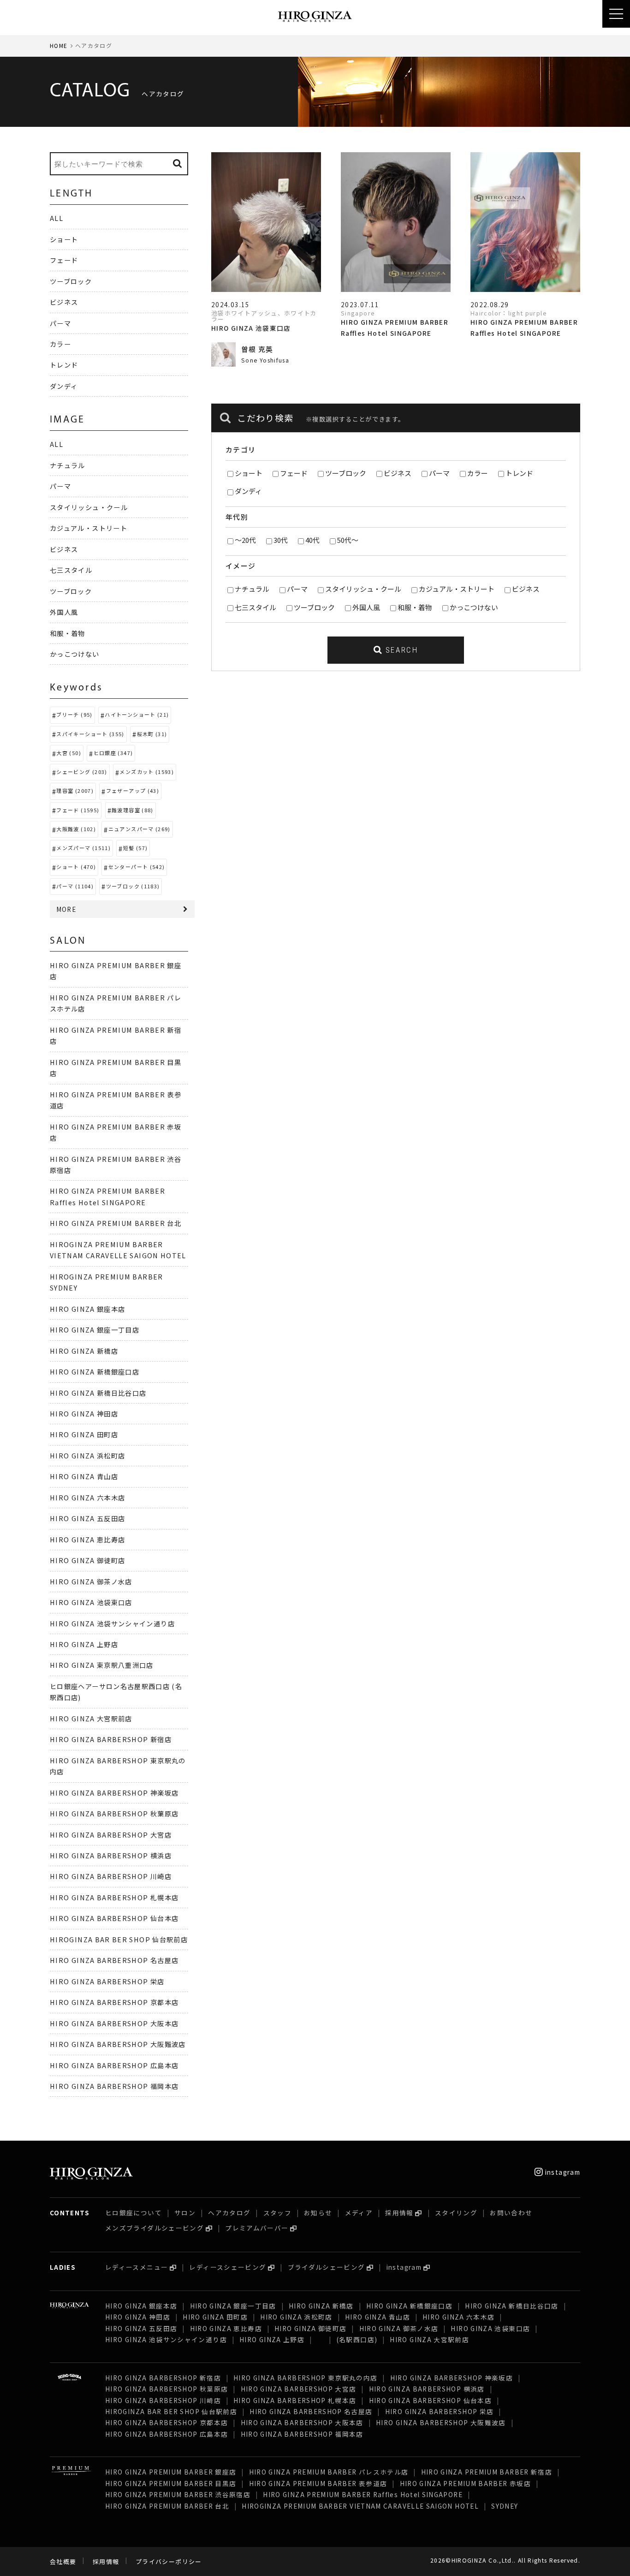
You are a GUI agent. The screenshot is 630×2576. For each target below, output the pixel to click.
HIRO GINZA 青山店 (84, 1476)
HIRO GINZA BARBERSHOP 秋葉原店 (114, 1813)
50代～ (348, 540)
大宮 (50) (69, 753)
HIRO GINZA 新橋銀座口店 (95, 1371)
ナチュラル (252, 589)
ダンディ (248, 491)
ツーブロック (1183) (133, 886)
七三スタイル (256, 607)
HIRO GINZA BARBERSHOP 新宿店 (111, 1739)
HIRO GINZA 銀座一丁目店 (95, 1330)
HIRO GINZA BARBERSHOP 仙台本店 (114, 1918)
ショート (249, 473)
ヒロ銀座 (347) (113, 753)
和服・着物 (415, 607)
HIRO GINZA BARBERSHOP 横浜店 (111, 1855)
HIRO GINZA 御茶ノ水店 (91, 1581)
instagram (562, 2172)
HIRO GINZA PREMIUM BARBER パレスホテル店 (329, 2472)
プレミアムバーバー (257, 2228)
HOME (59, 45)
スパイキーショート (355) (90, 734)
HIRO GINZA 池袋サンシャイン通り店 (112, 1623)
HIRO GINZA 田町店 (84, 1434)
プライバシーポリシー (169, 2561)
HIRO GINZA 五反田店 (87, 1518)
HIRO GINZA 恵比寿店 (87, 1539)
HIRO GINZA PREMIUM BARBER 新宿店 (487, 2472)
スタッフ (277, 2213)
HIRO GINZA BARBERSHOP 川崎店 (111, 1876)
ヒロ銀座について (134, 2213)
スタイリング (456, 2213)
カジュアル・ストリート (457, 589)
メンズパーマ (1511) (83, 848)
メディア (359, 2213)
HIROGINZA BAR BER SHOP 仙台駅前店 (119, 1939)
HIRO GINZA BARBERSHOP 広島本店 (114, 2065)
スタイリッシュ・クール (363, 589)
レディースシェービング (228, 2267)
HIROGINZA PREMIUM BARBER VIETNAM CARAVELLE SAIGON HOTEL (360, 2506)
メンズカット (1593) (147, 772)
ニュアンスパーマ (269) (140, 829)
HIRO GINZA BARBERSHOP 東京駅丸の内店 (305, 2378)
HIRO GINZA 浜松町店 (87, 1455)
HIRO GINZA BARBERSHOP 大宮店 (111, 1835)
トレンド (519, 473)
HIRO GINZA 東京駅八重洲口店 (106, 1665)
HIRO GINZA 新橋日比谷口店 (98, 1393)
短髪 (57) (136, 848)
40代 (312, 540)
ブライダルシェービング (327, 2267)
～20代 (245, 540)
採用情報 (399, 2213)
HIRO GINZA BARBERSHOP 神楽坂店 (114, 1793)
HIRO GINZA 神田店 (84, 1413)
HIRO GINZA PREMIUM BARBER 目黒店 (171, 2483)
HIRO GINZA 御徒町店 (87, 1560)
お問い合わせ (511, 2213)
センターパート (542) (137, 867)
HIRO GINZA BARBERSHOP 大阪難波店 (118, 2044)
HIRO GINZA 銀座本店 (87, 1309)
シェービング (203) (82, 772)
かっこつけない (474, 607)
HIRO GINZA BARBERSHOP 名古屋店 (114, 1960)
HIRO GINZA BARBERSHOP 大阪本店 (114, 2023)
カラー (478, 473)
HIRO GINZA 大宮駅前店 (91, 1718)
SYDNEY (505, 2506)
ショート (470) (76, 867)
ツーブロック (346, 473)
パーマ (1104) (75, 886)
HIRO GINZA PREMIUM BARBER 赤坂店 (465, 2483)
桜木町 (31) (152, 734)
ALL (56, 218)
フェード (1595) (78, 810)
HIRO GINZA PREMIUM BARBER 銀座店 (171, 2472)
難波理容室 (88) (133, 810)
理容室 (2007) (75, 791)
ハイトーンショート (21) (137, 714)
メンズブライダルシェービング (155, 2228)
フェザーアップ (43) (133, 791)
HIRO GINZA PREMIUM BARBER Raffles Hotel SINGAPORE (363, 2494)
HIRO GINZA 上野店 (84, 1644)
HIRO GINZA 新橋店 (84, 1351)
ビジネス (398, 473)
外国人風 (366, 607)
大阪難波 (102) (76, 829)
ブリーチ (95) (74, 714)
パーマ (439, 473)
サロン (185, 2213)
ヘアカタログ (229, 2213)
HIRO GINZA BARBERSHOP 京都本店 (114, 2002)
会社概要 (63, 2561)
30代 (281, 540)
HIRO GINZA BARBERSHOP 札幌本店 (114, 1897)
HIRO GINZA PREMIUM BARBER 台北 (116, 1223)
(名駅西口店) (357, 2339)
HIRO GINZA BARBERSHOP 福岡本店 (114, 2086)
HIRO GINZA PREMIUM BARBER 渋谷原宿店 (178, 2494)
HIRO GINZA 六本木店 (87, 1497)
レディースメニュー (137, 2267)
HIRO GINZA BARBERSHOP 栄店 (107, 1981)
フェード (294, 473)
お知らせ (318, 2213)
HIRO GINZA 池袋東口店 (91, 1602)
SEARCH (400, 650)
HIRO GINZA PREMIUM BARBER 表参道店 (318, 2483)
